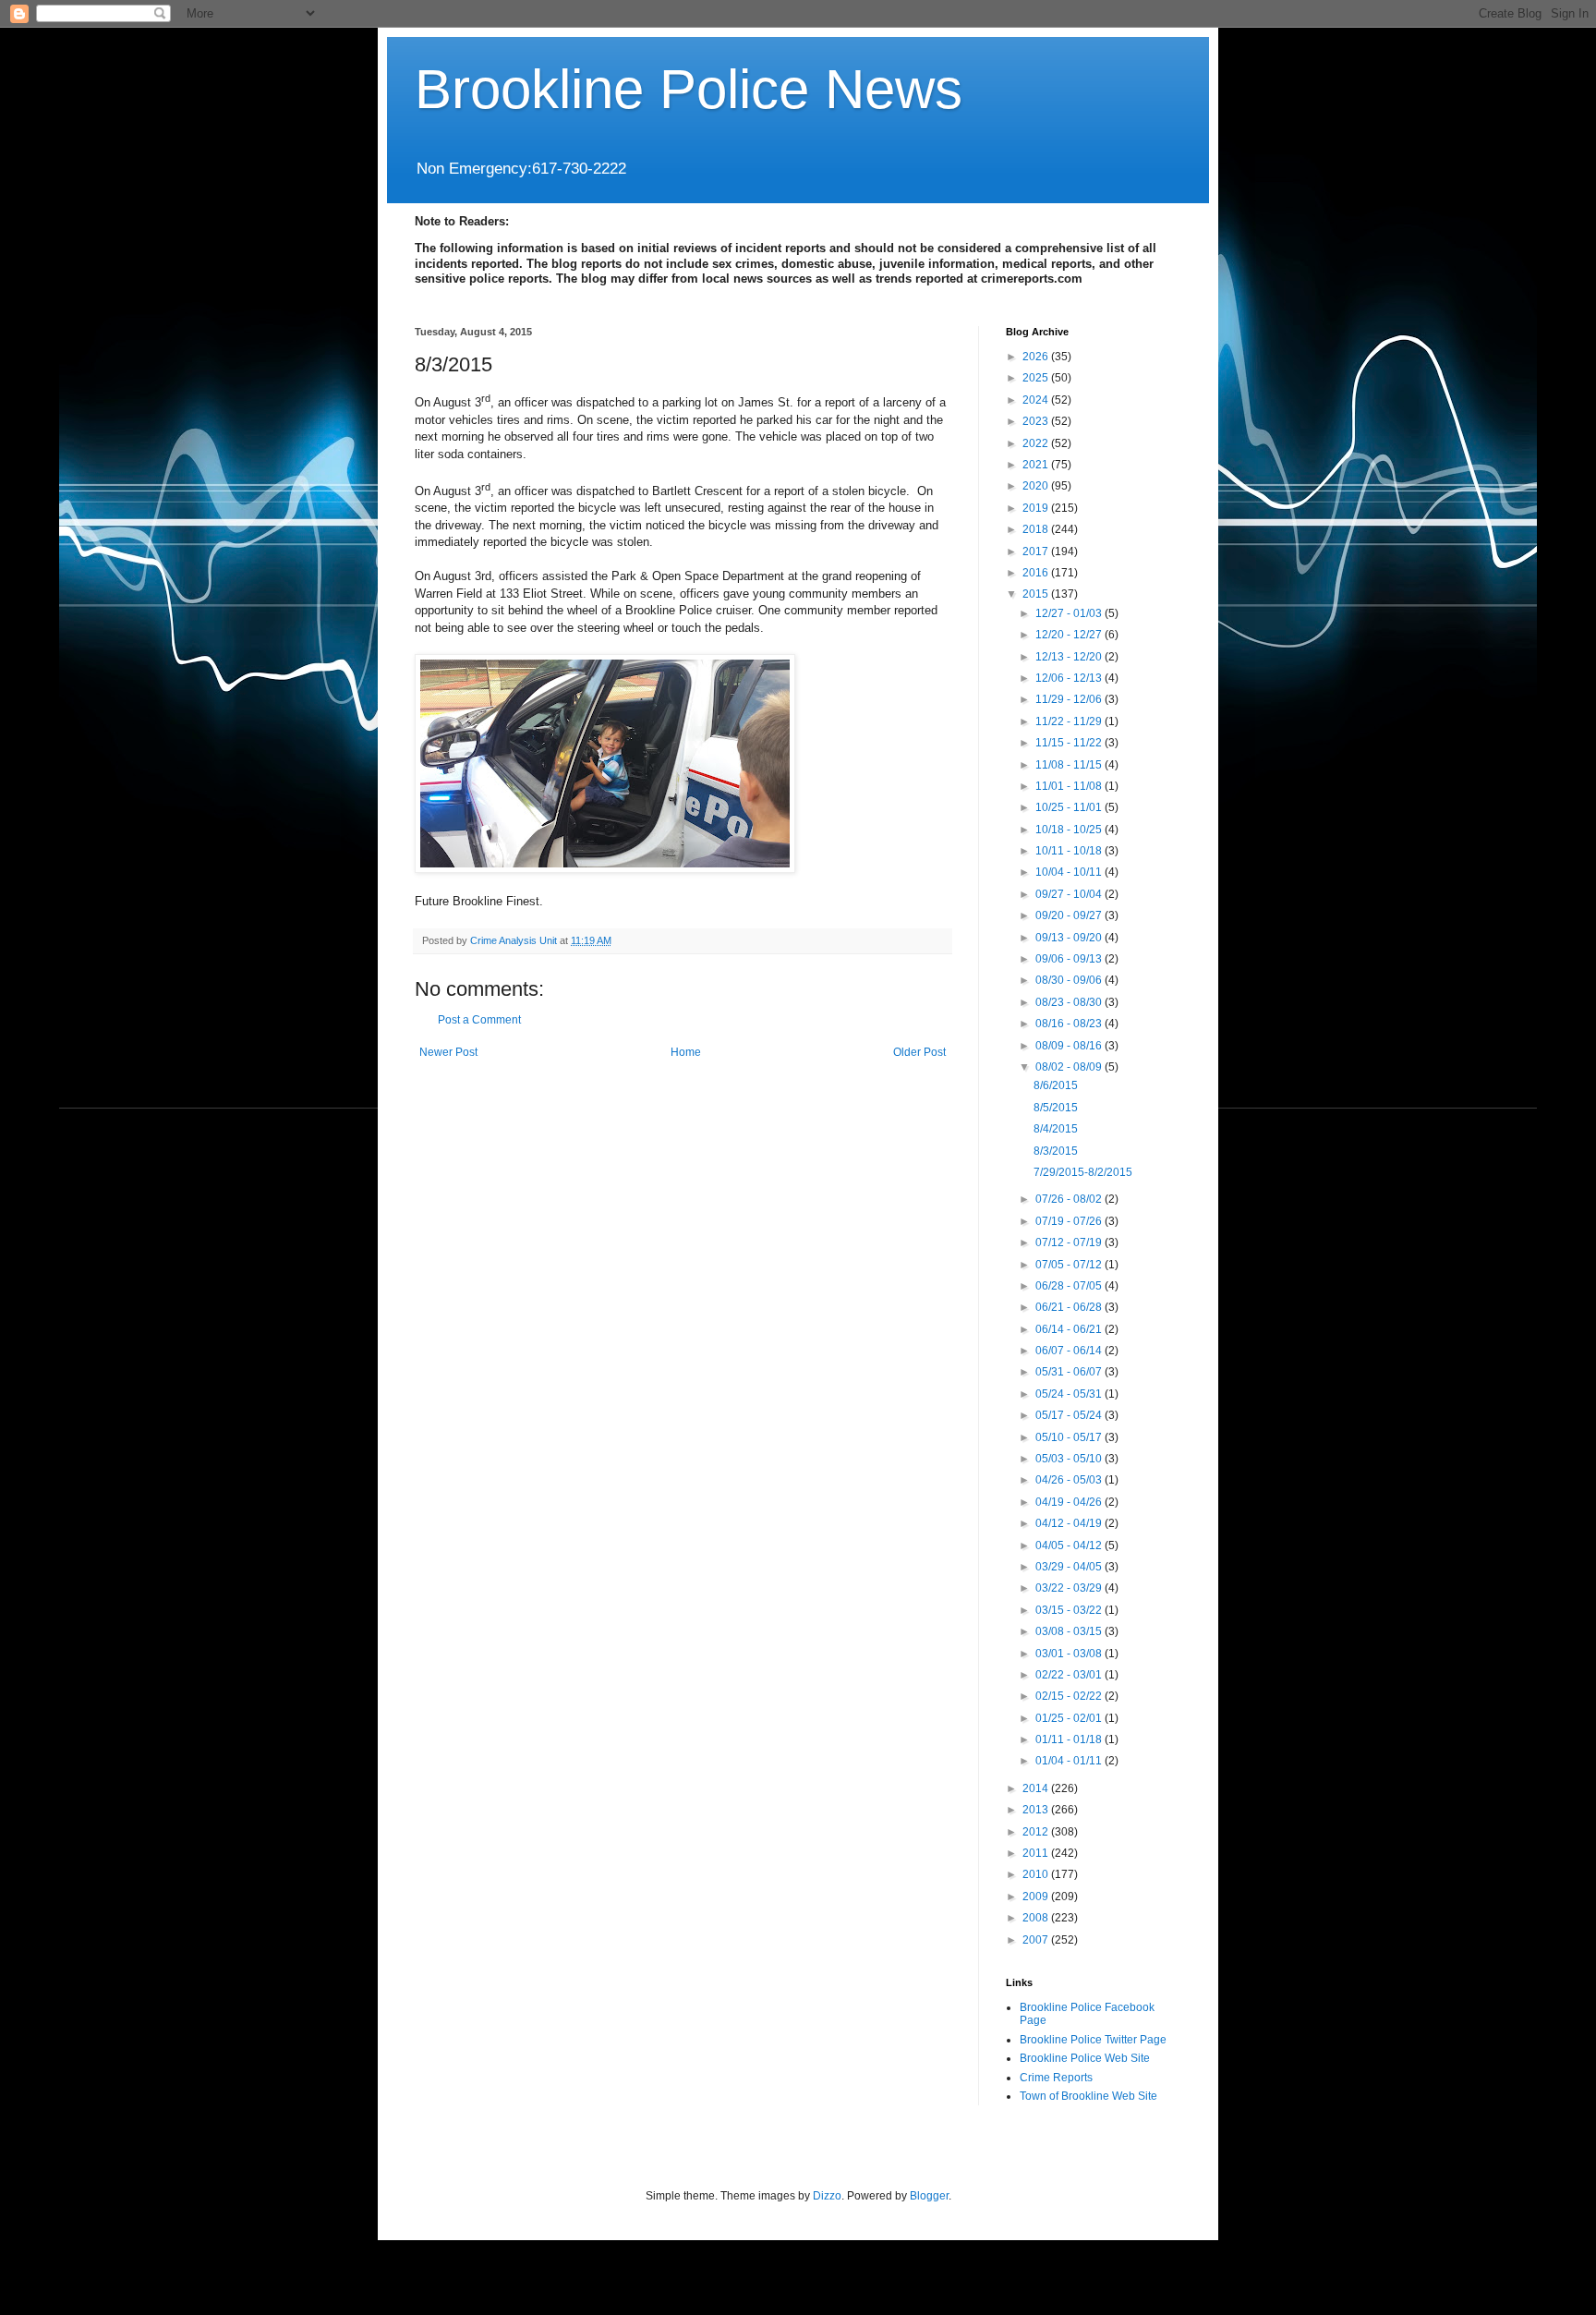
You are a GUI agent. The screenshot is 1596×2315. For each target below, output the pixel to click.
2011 (1037, 1853)
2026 (1037, 357)
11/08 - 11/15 (1070, 765)
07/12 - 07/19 (1070, 1242)
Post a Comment (479, 1020)
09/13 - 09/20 (1070, 938)
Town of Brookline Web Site (1088, 2096)
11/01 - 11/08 (1070, 786)
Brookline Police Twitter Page (1093, 2040)
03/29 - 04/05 (1070, 1567)
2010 (1037, 1874)
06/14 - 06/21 (1070, 1329)
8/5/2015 (1056, 1108)
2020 (1037, 486)
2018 (1037, 529)
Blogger (929, 2196)
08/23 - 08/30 (1070, 1002)
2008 (1037, 1918)
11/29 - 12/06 (1070, 699)
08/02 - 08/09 (1070, 1067)
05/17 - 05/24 (1070, 1415)
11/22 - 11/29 (1070, 721)
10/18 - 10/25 (1070, 830)
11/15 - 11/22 (1070, 743)
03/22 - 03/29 (1070, 1588)
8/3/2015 (1056, 1151)
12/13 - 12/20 (1070, 657)
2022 (1037, 443)
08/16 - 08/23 (1070, 1024)
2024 (1037, 400)
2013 (1037, 1810)
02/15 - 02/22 (1070, 1696)
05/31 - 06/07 (1070, 1372)
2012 (1037, 1832)
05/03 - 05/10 (1070, 1459)
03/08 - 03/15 (1070, 1631)
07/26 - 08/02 (1070, 1199)
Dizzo (827, 2196)
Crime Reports (1056, 2078)
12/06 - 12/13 (1070, 678)
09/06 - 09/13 (1070, 959)
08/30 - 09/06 (1070, 980)
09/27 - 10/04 (1070, 894)
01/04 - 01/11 (1070, 1761)
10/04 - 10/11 (1070, 872)
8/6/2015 (1056, 1085)
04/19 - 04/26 (1070, 1502)
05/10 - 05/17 (1070, 1437)
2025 (1037, 378)
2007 (1037, 1940)
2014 (1037, 1788)
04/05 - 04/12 (1070, 1545)
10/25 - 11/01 (1070, 807)
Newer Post (448, 1052)
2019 (1037, 508)
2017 (1037, 551)
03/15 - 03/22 (1070, 1610)
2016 (1037, 573)
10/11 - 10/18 (1070, 851)
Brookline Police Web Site (1085, 2058)
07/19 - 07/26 (1070, 1221)
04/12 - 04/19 (1070, 1523)
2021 (1037, 465)
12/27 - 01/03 (1070, 613)
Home (686, 1052)
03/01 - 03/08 (1070, 1654)
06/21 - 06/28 (1070, 1307)
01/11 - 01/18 (1070, 1739)
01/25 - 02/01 (1070, 1718)
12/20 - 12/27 (1070, 635)
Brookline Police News (689, 89)
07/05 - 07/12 (1070, 1265)
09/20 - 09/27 (1070, 915)
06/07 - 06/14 (1070, 1351)
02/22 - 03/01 (1070, 1675)
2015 (1037, 594)
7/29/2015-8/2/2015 (1083, 1172)
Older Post (919, 1052)
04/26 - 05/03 (1070, 1480)
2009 (1037, 1897)
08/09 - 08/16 (1070, 1046)
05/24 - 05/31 (1070, 1394)
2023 (1037, 421)
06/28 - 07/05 (1070, 1286)
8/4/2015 (1056, 1129)
